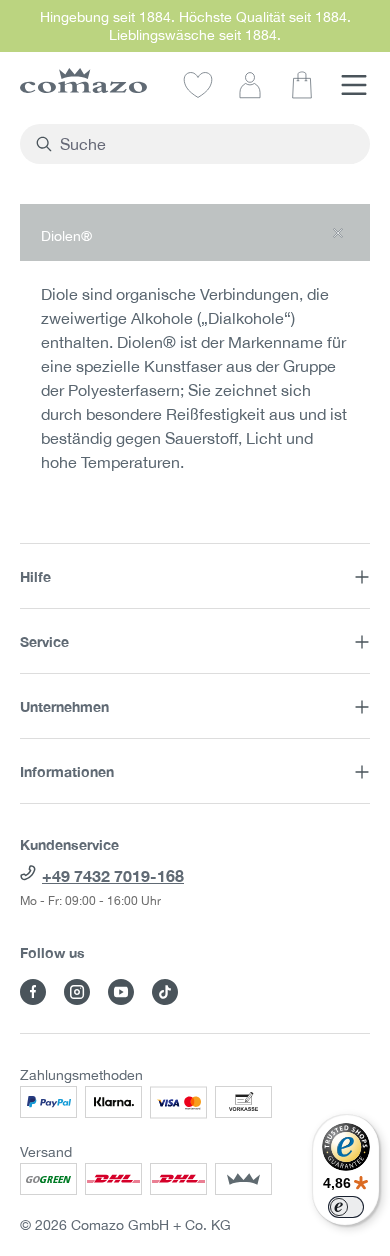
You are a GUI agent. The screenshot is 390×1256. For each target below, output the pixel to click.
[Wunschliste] (198, 84)
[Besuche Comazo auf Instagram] (77, 992)
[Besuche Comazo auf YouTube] (121, 992)
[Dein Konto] (250, 84)
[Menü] (354, 84)
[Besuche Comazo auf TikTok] (165, 992)
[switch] (346, 1207)
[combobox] (206, 144)
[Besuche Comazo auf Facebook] (33, 992)
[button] (195, 232)
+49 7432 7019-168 (113, 875)
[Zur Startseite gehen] (83, 80)
